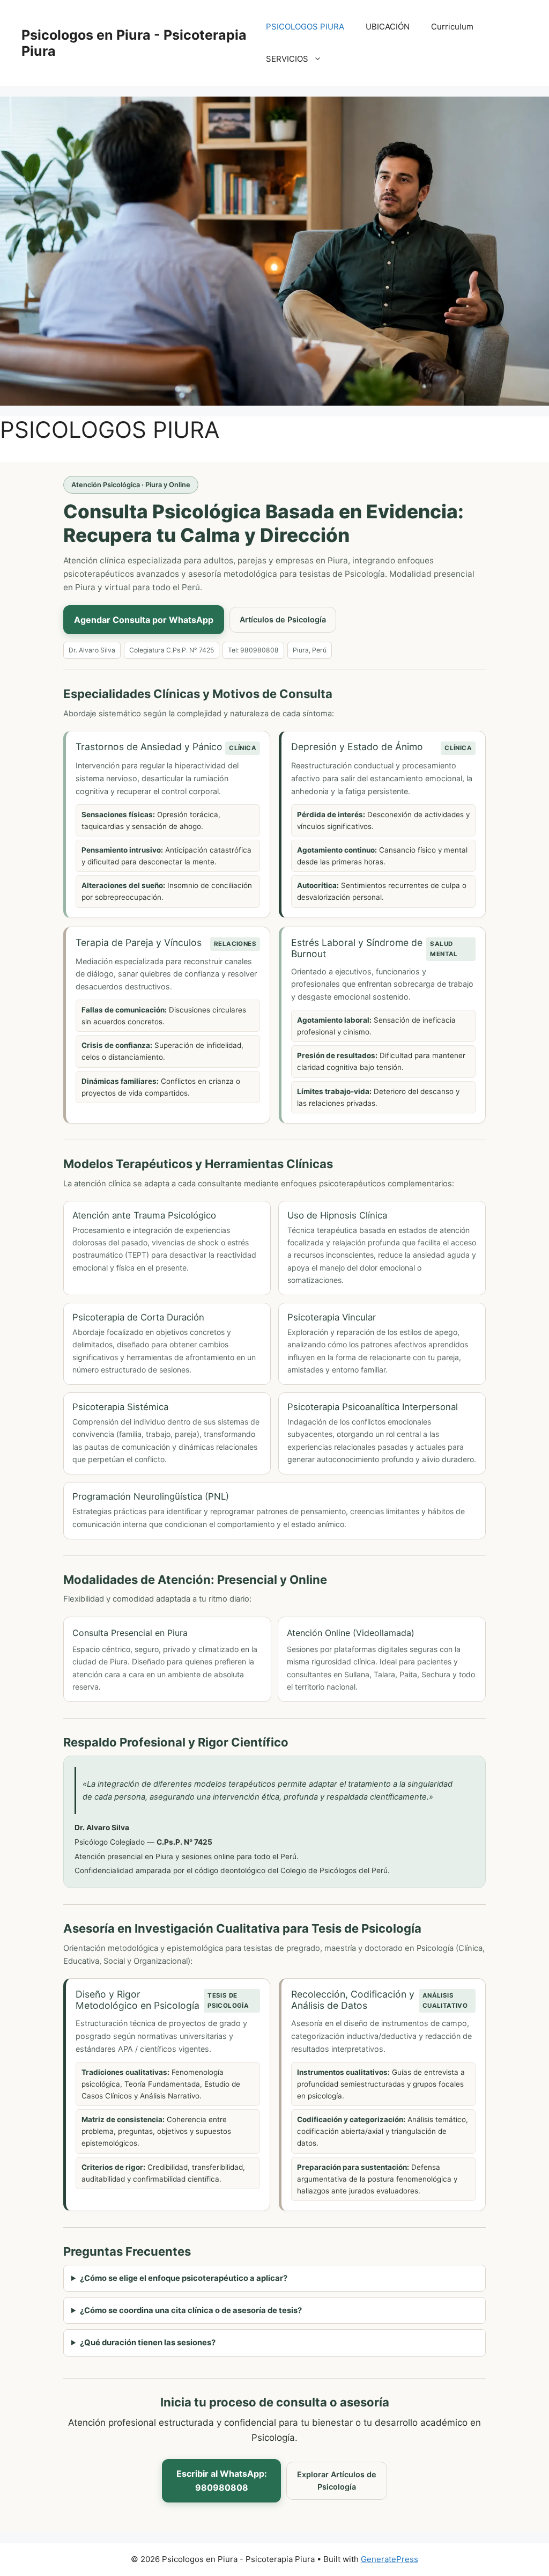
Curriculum (452, 27)
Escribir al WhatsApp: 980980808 (222, 2480)
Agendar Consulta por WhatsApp (144, 620)
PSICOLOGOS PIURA (305, 27)
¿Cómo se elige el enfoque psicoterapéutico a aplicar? (184, 2278)
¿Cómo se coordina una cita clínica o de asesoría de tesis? (191, 2310)
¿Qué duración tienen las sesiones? (148, 2343)
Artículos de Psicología (283, 619)
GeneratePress (390, 2559)
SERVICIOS (287, 59)
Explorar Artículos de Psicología (337, 2481)
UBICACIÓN (388, 27)
